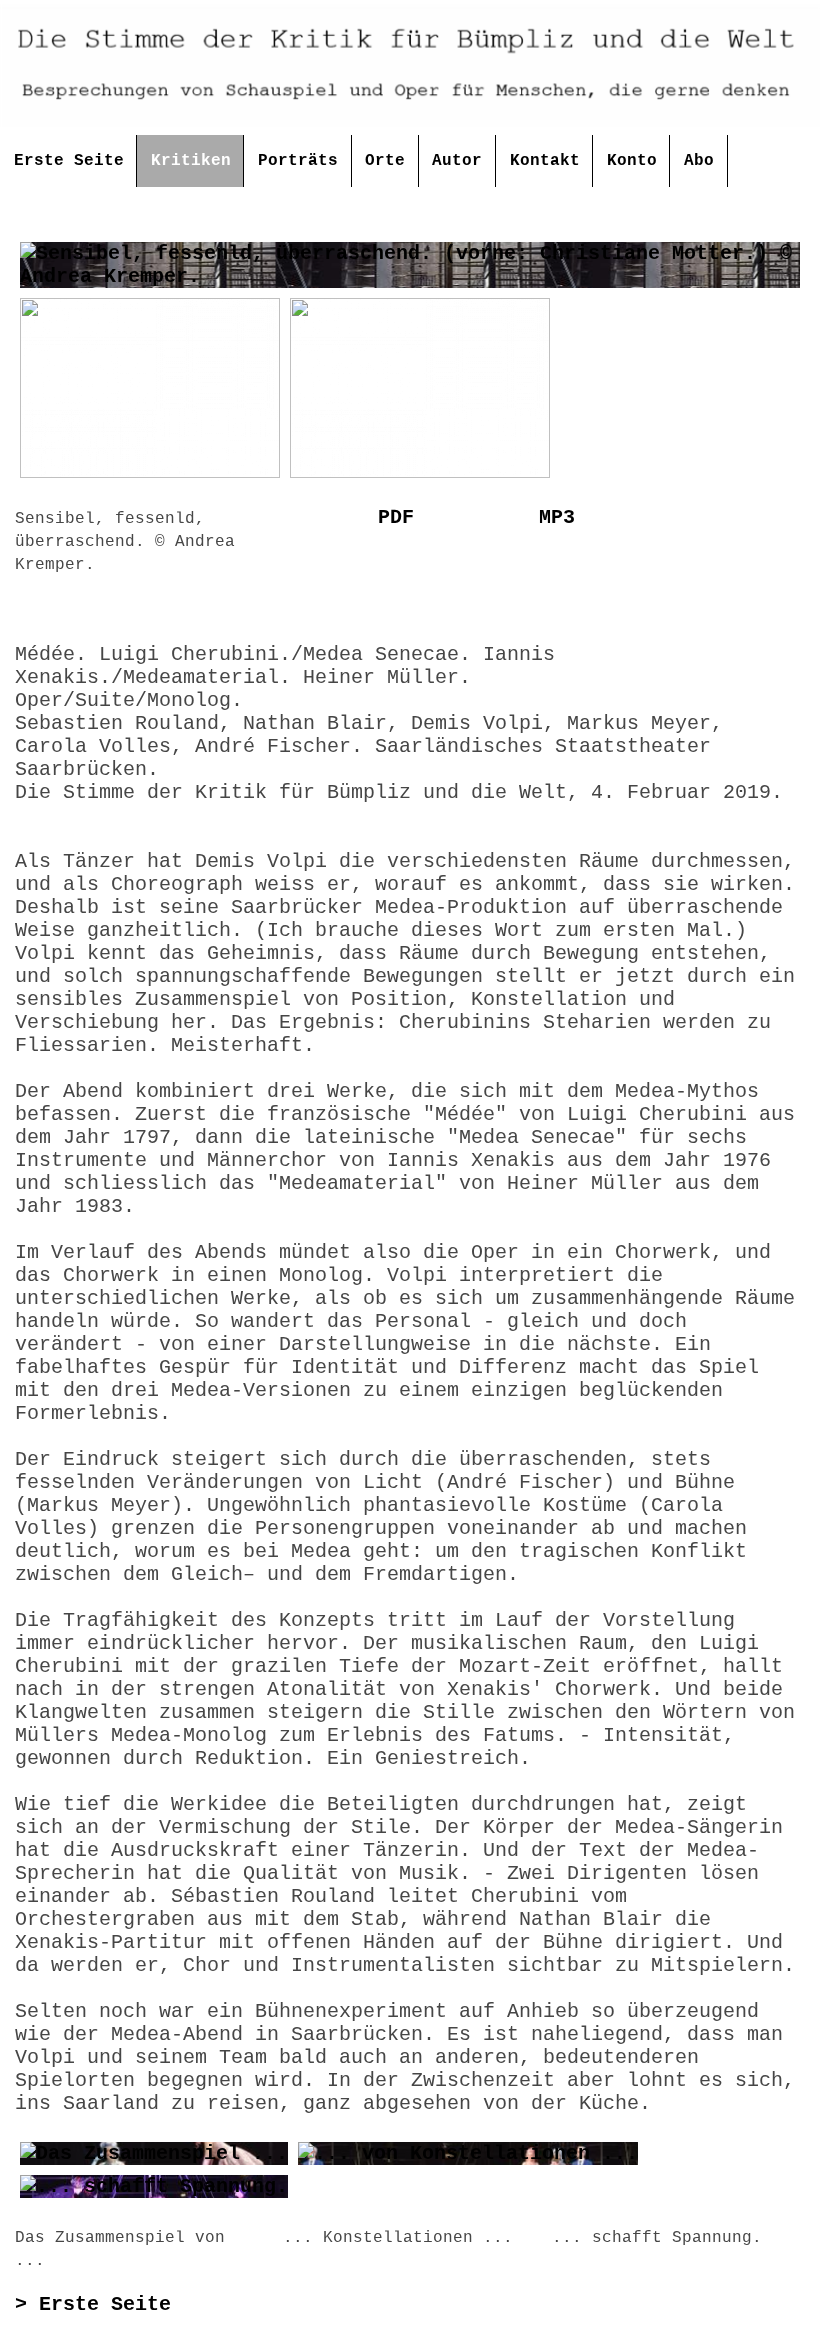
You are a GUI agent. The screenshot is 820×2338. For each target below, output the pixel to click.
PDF (396, 517)
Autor (457, 161)
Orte (385, 161)
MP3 (557, 517)
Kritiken (191, 161)
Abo (699, 161)
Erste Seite (69, 161)
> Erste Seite (93, 2304)
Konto (632, 161)
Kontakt (545, 161)
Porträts (298, 161)
